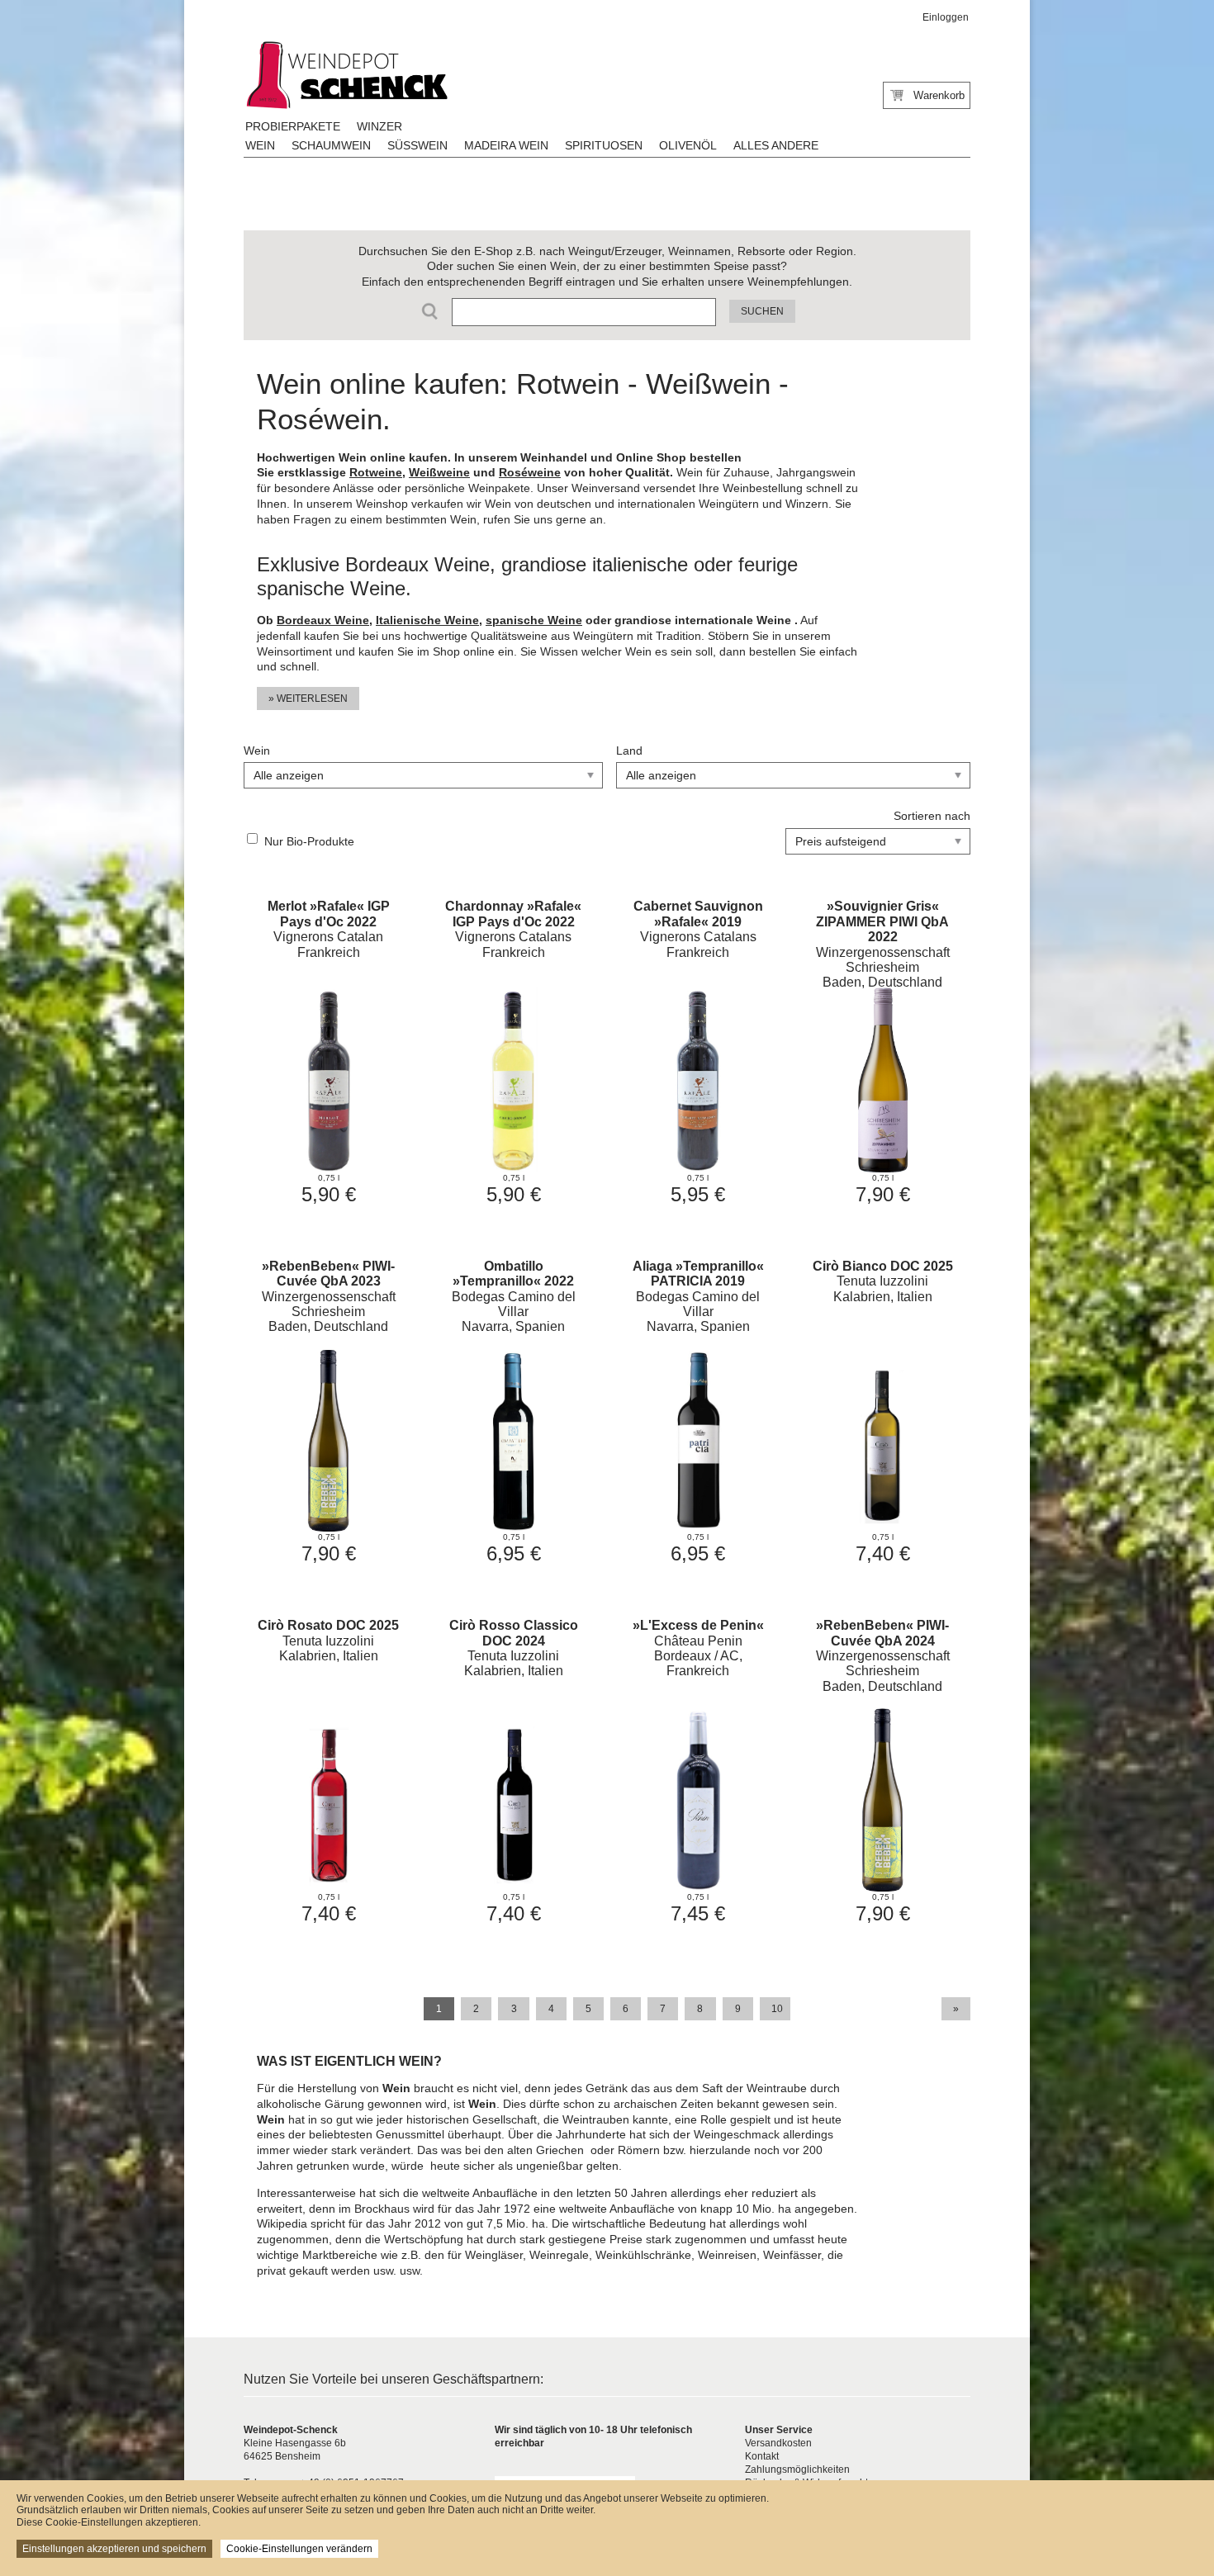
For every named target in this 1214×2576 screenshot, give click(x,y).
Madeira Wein (506, 145)
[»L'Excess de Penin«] (698, 1769)
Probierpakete (293, 126)
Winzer (379, 126)
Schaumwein (331, 145)
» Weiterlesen (308, 698)
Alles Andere (776, 145)
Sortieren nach (932, 816)
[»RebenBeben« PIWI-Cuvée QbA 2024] (882, 1769)
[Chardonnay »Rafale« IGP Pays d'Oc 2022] (513, 1051)
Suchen (762, 311)
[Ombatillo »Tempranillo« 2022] (513, 1410)
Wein (260, 145)
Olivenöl (688, 145)
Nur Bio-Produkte (309, 841)
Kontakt (762, 2456)
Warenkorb (939, 95)
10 (777, 2009)
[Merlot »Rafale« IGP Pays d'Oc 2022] (328, 1051)
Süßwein (417, 145)
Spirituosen (604, 145)
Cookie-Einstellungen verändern (299, 2549)
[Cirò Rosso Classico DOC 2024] (513, 1769)
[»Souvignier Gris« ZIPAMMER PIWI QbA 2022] (882, 1051)
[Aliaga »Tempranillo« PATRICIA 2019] (698, 1410)
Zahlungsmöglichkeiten (797, 2469)
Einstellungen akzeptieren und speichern (114, 2549)
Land (629, 751)
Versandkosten (778, 2443)
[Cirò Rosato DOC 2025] (328, 1769)
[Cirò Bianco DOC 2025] (882, 1410)
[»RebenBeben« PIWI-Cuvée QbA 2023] (328, 1410)
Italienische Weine (427, 620)
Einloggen (946, 17)
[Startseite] (345, 76)
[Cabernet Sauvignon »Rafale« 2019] (698, 1051)
